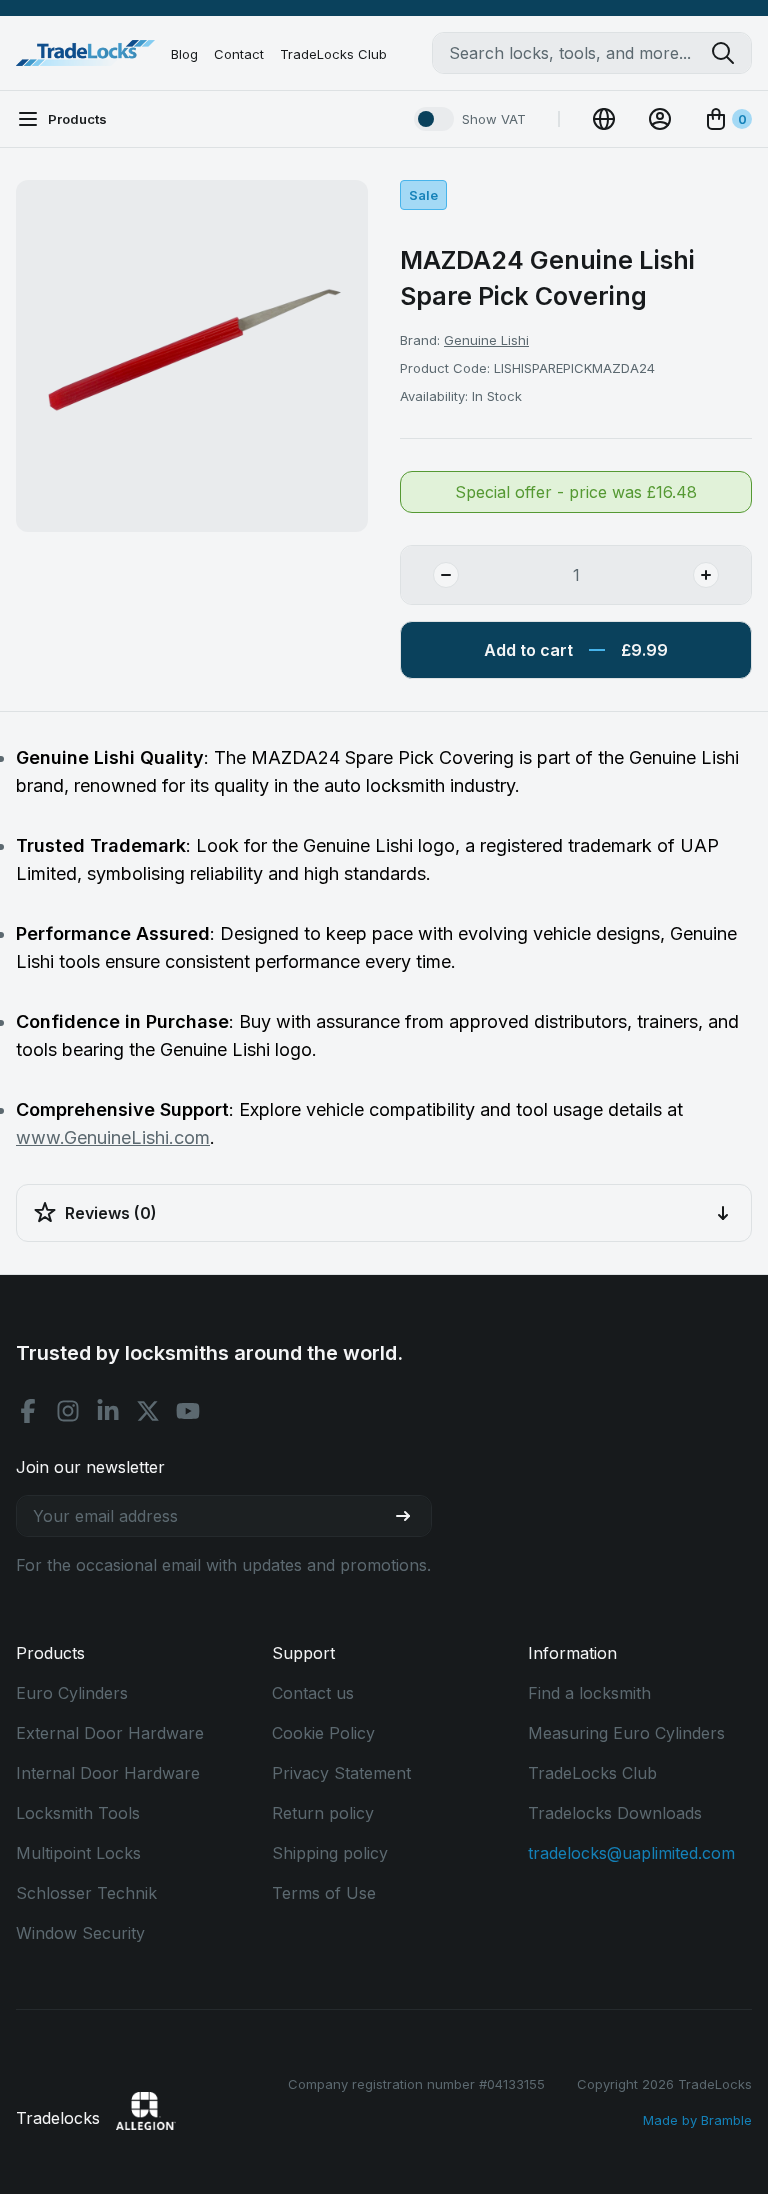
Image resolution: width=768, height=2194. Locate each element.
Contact (239, 54)
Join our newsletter (90, 1467)
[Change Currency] (604, 119)
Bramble (726, 2120)
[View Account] (660, 119)
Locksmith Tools (78, 1813)
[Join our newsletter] (411, 1516)
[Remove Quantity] (430, 575)
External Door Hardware (110, 1733)
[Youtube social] (188, 1411)
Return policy (323, 1813)
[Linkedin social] (108, 1411)
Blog (184, 54)
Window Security (80, 1933)
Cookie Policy (323, 1733)
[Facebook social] (28, 1411)
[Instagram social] (68, 1411)
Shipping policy (330, 1853)
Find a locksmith (589, 1693)
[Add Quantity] (722, 575)
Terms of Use (324, 1893)
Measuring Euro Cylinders (626, 1733)
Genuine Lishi (486, 340)
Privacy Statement (341, 1773)
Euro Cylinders (72, 1693)
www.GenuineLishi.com (113, 1137)
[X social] (148, 1411)
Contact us (313, 1693)
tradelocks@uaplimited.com (631, 1853)
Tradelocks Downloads (615, 1813)
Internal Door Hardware (108, 1773)
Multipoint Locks (78, 1853)
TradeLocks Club (333, 54)
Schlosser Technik (86, 1893)
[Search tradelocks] (731, 53)
